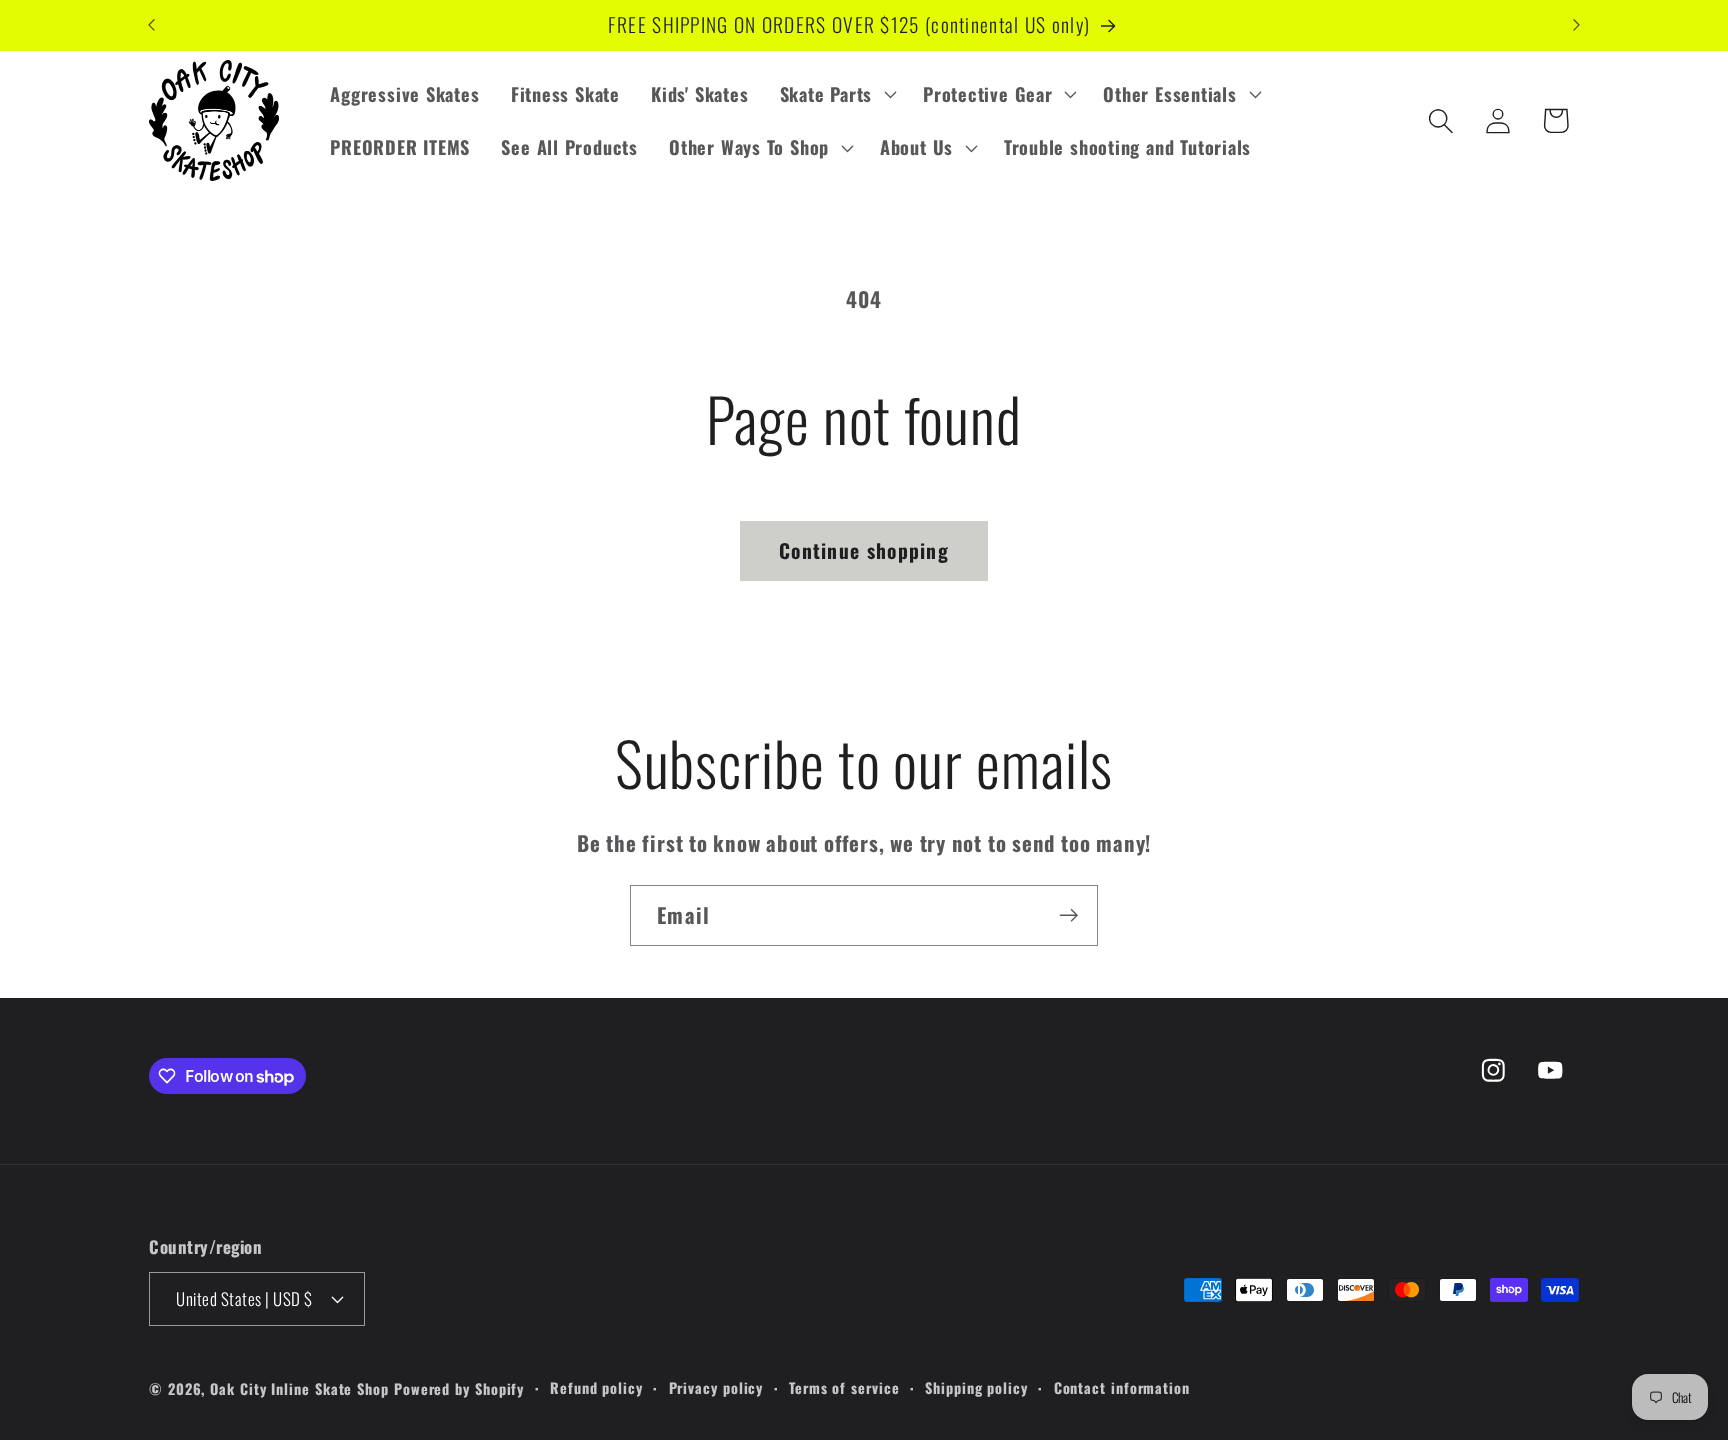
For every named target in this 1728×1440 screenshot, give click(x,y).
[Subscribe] (1068, 915)
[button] (835, 94)
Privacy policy (716, 1387)
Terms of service (844, 1387)
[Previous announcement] (152, 25)
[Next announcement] (1577, 25)
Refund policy (596, 1387)
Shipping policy (976, 1387)
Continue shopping (864, 550)
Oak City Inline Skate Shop (299, 1388)
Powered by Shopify (459, 1388)
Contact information (1122, 1387)
